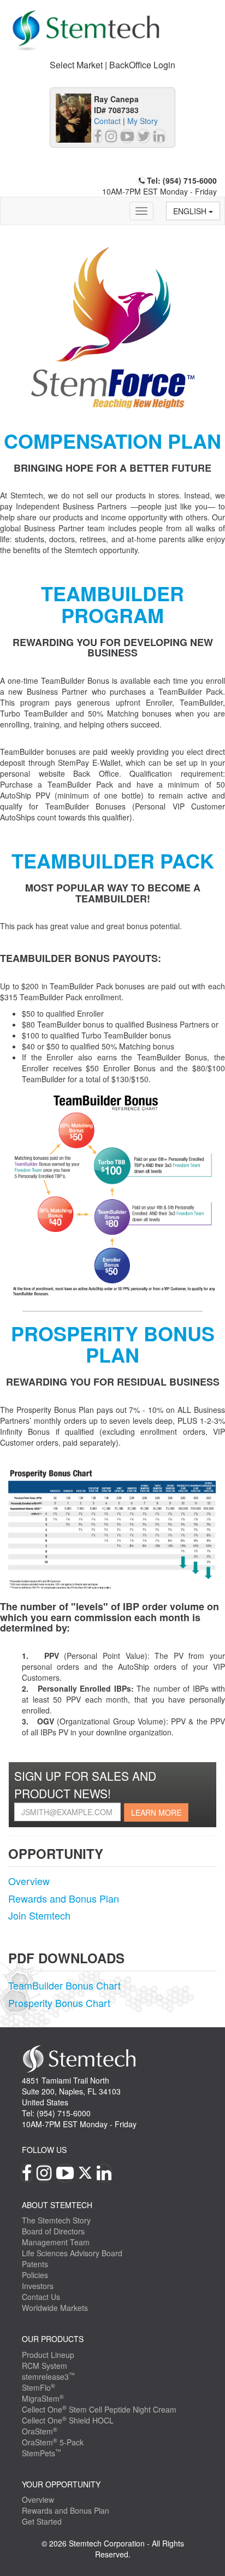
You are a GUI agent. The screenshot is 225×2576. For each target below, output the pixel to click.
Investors (38, 2286)
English (191, 211)
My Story (143, 121)
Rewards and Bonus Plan (64, 1898)
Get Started (42, 2521)
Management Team (56, 2242)
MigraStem (43, 2398)
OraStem (40, 2431)
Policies (35, 2275)
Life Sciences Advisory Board (72, 2253)
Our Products (53, 2339)
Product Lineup (48, 2355)
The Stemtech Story (56, 2220)
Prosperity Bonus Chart (59, 2003)
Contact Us (41, 2297)
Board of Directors (53, 2231)
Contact (107, 121)
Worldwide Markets (55, 2308)
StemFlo (39, 2387)
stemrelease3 (48, 2377)
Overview (29, 1881)
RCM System (45, 2366)
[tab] (112, 65)
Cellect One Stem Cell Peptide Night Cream (99, 2409)
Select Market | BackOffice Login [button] (112, 65)
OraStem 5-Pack (53, 2442)
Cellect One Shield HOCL (68, 2420)
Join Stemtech (39, 1915)
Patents (35, 2264)
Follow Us (44, 2150)
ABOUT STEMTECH (57, 2205)
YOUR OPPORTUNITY (61, 2484)
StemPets (42, 2453)
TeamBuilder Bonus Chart (64, 1985)
